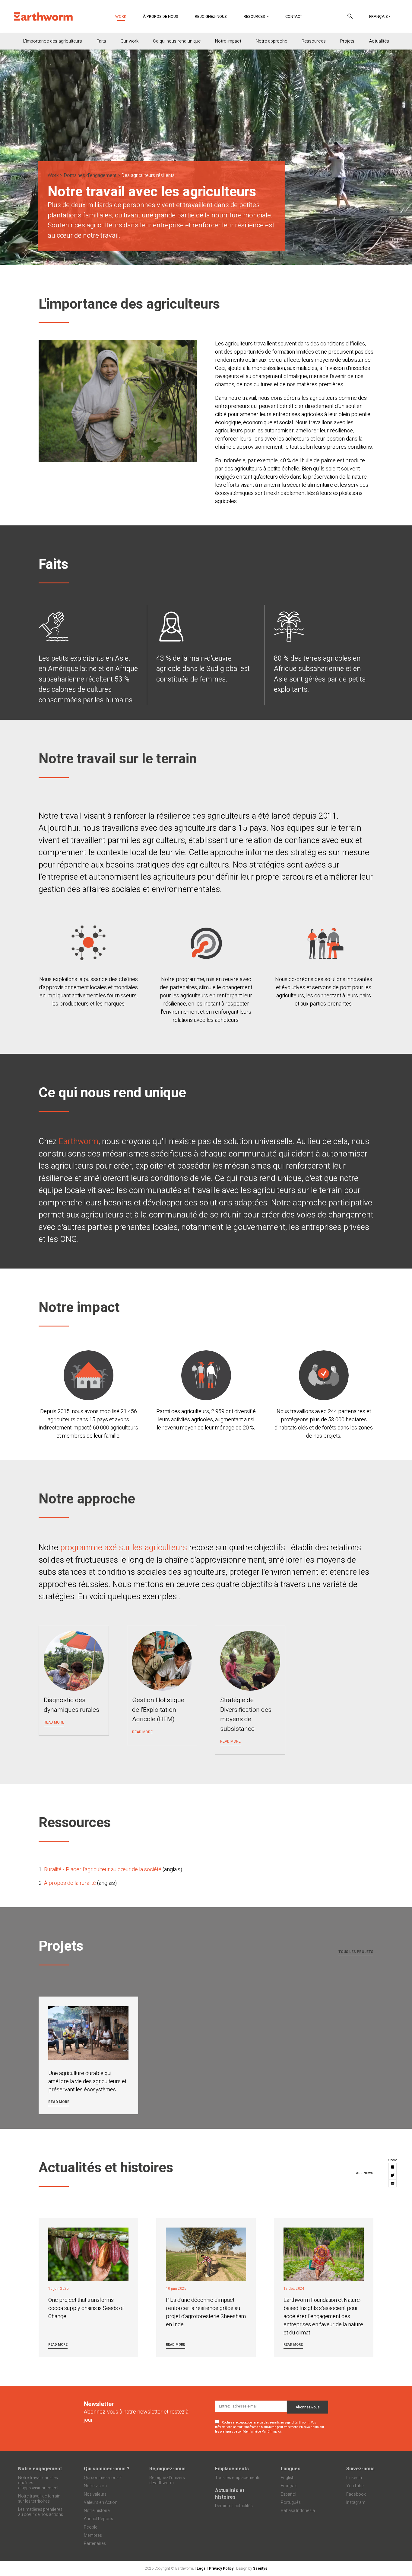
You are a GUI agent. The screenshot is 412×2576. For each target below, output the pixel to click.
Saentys (260, 2568)
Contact (294, 16)
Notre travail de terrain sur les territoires (39, 2499)
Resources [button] (255, 16)
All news (365, 2173)
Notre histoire (97, 2511)
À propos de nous (161, 16)
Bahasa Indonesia (298, 2511)
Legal (201, 2568)
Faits (101, 41)
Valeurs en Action (101, 2502)
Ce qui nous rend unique (177, 41)
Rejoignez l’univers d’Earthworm (167, 2480)
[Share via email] (393, 2183)
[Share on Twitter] (393, 2175)
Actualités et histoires (230, 2494)
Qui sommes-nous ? (107, 2469)
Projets (347, 41)
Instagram (356, 2502)
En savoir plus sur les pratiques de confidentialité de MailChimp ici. (270, 2429)
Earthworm (79, 1142)
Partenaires (95, 2544)
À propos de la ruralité (70, 1883)
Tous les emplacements (238, 2478)
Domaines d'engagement (90, 175)
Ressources (314, 41)
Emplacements (232, 2469)
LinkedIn (354, 2478)
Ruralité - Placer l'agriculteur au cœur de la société (103, 1870)
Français (379, 16)
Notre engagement (40, 2469)
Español (288, 2494)
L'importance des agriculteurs (53, 41)
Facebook (356, 2494)
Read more (59, 2102)
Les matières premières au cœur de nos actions (41, 2512)
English (288, 2478)
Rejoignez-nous (211, 16)
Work (125, 16)
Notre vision (95, 2486)
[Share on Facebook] (393, 2167)
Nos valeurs (95, 2494)
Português (291, 2502)
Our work (130, 41)
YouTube (355, 2486)
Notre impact (228, 41)
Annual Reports (98, 2519)
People (91, 2527)
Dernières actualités (234, 2506)
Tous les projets (356, 1952)
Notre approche (271, 41)
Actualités (379, 41)
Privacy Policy (221, 2568)
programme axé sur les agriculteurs (124, 1548)
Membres (93, 2535)
